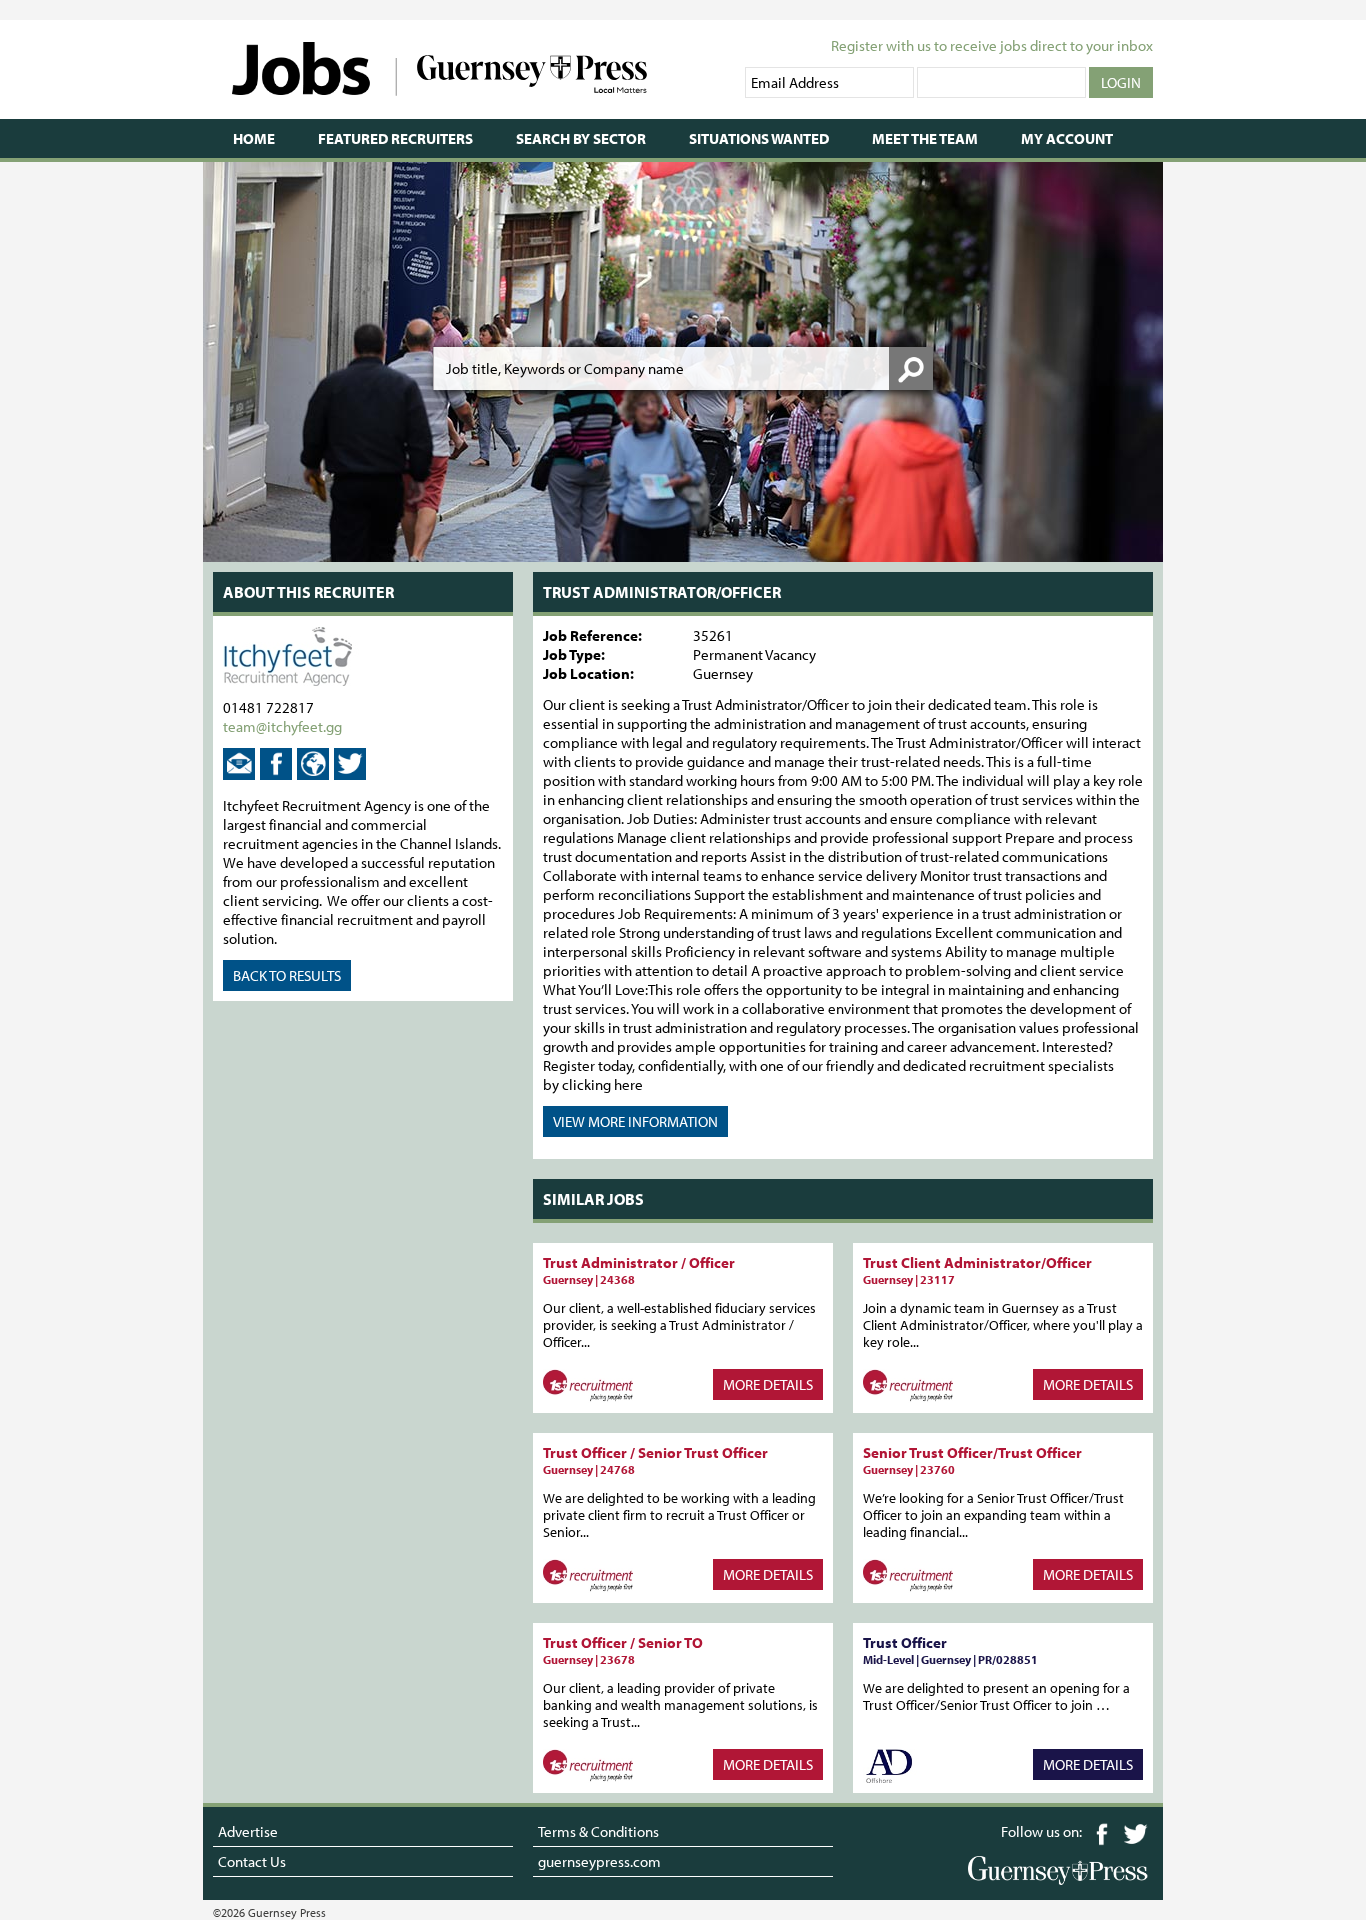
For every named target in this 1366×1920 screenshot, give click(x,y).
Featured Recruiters (395, 138)
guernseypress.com (599, 1861)
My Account (1067, 138)
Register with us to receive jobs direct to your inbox (992, 45)
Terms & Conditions (598, 1831)
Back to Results (287, 975)
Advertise (248, 1831)
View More (635, 1121)
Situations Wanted (759, 138)
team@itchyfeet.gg (282, 726)
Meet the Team (925, 138)
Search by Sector (581, 138)
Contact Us (252, 1861)
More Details (768, 1384)
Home (254, 138)
